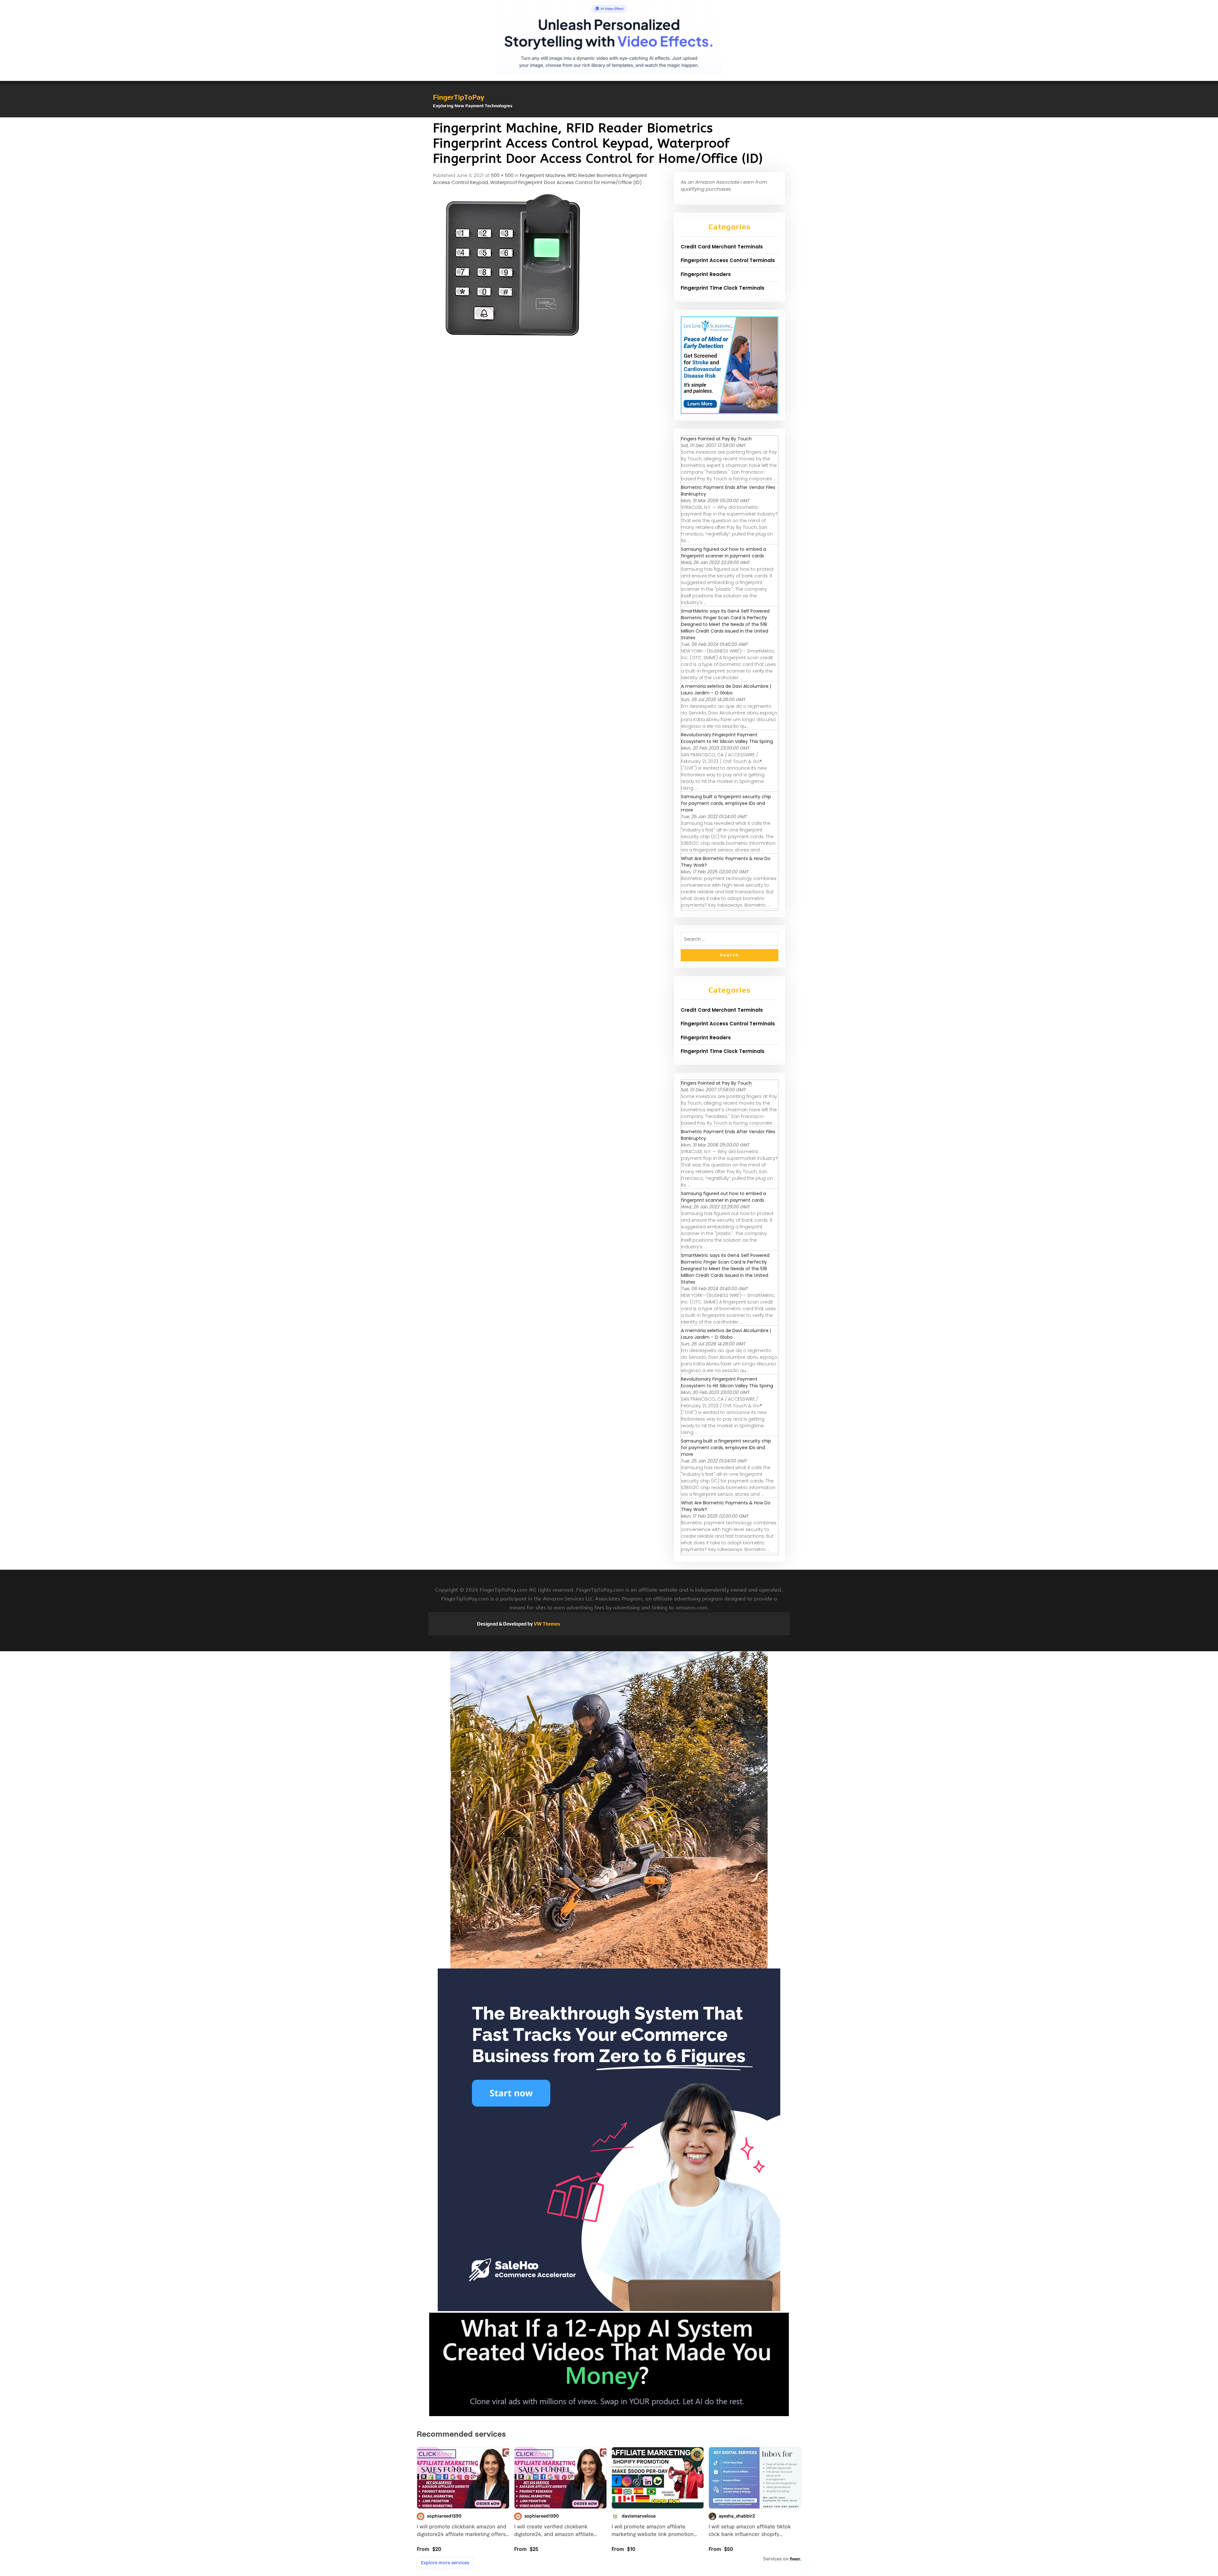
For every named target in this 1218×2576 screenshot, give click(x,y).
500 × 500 (502, 175)
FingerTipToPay (459, 97)
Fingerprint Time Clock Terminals (723, 288)
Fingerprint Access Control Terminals (728, 260)
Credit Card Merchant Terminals (722, 247)
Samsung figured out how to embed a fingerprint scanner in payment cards (724, 552)
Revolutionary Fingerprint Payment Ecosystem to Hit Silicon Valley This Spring (727, 738)
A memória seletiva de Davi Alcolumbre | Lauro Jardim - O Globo (726, 690)
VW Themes (547, 1624)
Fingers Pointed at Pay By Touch (716, 439)
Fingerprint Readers (706, 274)
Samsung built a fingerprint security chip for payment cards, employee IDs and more (726, 803)
